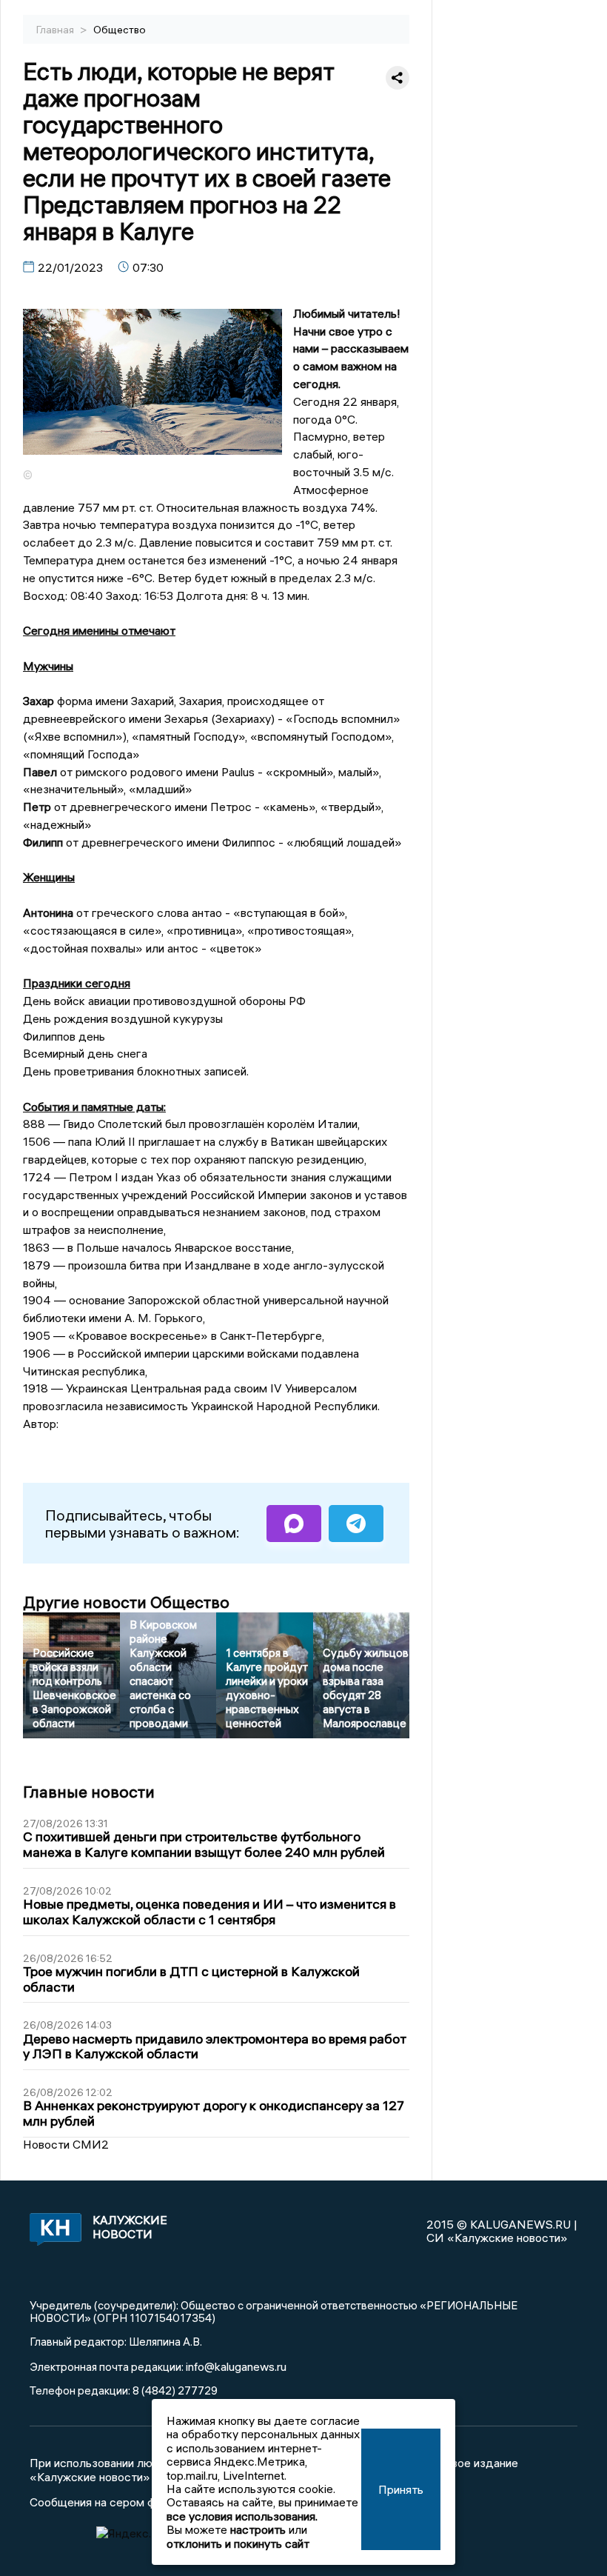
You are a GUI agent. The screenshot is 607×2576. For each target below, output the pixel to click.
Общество (120, 30)
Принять (401, 2489)
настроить (258, 2529)
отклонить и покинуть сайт (238, 2543)
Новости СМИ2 (66, 2144)
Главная (56, 30)
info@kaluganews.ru (236, 2366)
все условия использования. (242, 2516)
